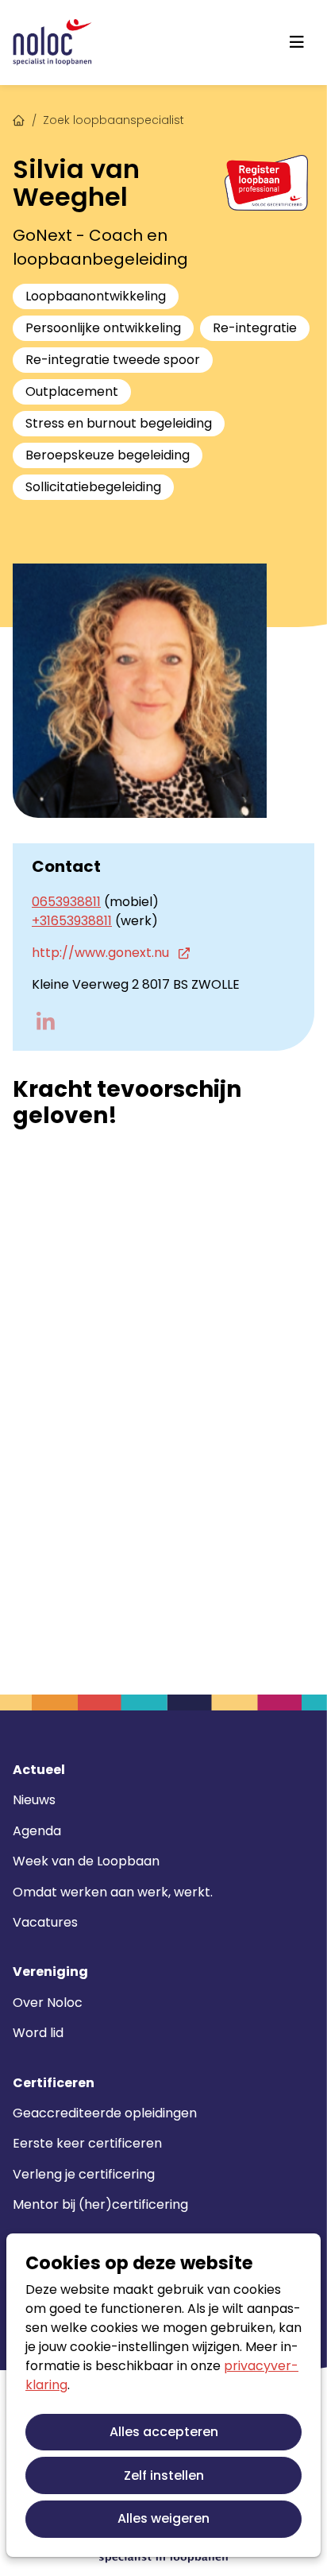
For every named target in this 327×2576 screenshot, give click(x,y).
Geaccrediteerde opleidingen (105, 2113)
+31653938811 (72, 921)
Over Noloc (48, 2003)
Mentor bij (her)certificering (100, 2204)
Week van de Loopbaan (86, 1861)
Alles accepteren (164, 2432)
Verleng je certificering (84, 2174)
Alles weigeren (163, 2518)
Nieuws (34, 1800)
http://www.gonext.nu (102, 953)
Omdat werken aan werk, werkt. (113, 1892)
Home (19, 118)
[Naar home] (52, 43)
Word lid (38, 2033)
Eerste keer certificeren (87, 2143)
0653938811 (66, 902)
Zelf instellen (164, 2475)
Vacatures (45, 1922)
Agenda (37, 1831)
